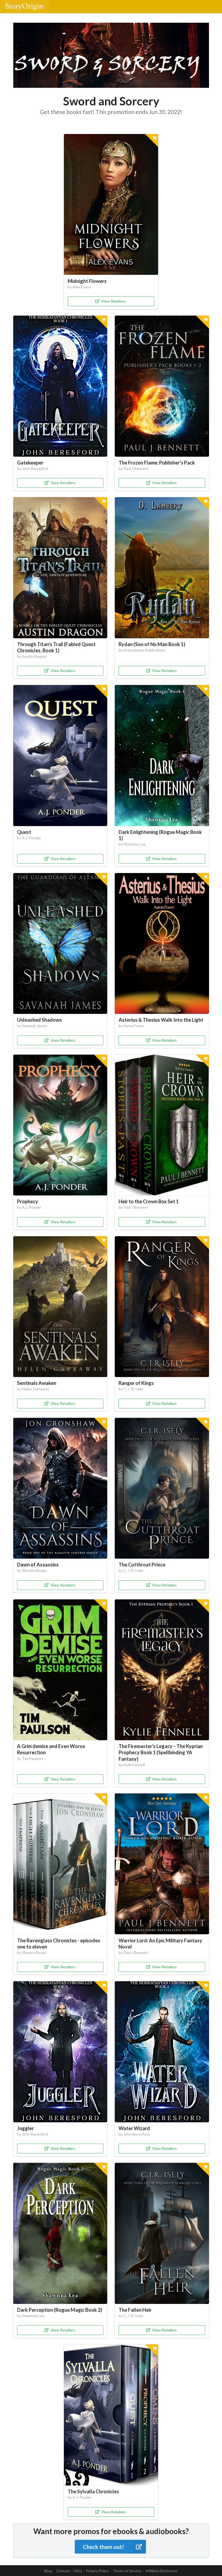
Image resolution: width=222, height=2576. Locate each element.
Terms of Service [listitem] (127, 2571)
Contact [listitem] (63, 2571)
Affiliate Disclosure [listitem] (161, 2571)
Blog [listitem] (48, 2571)
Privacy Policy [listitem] (97, 2571)
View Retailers (114, 301)
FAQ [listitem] (78, 2571)
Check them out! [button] (103, 2547)
